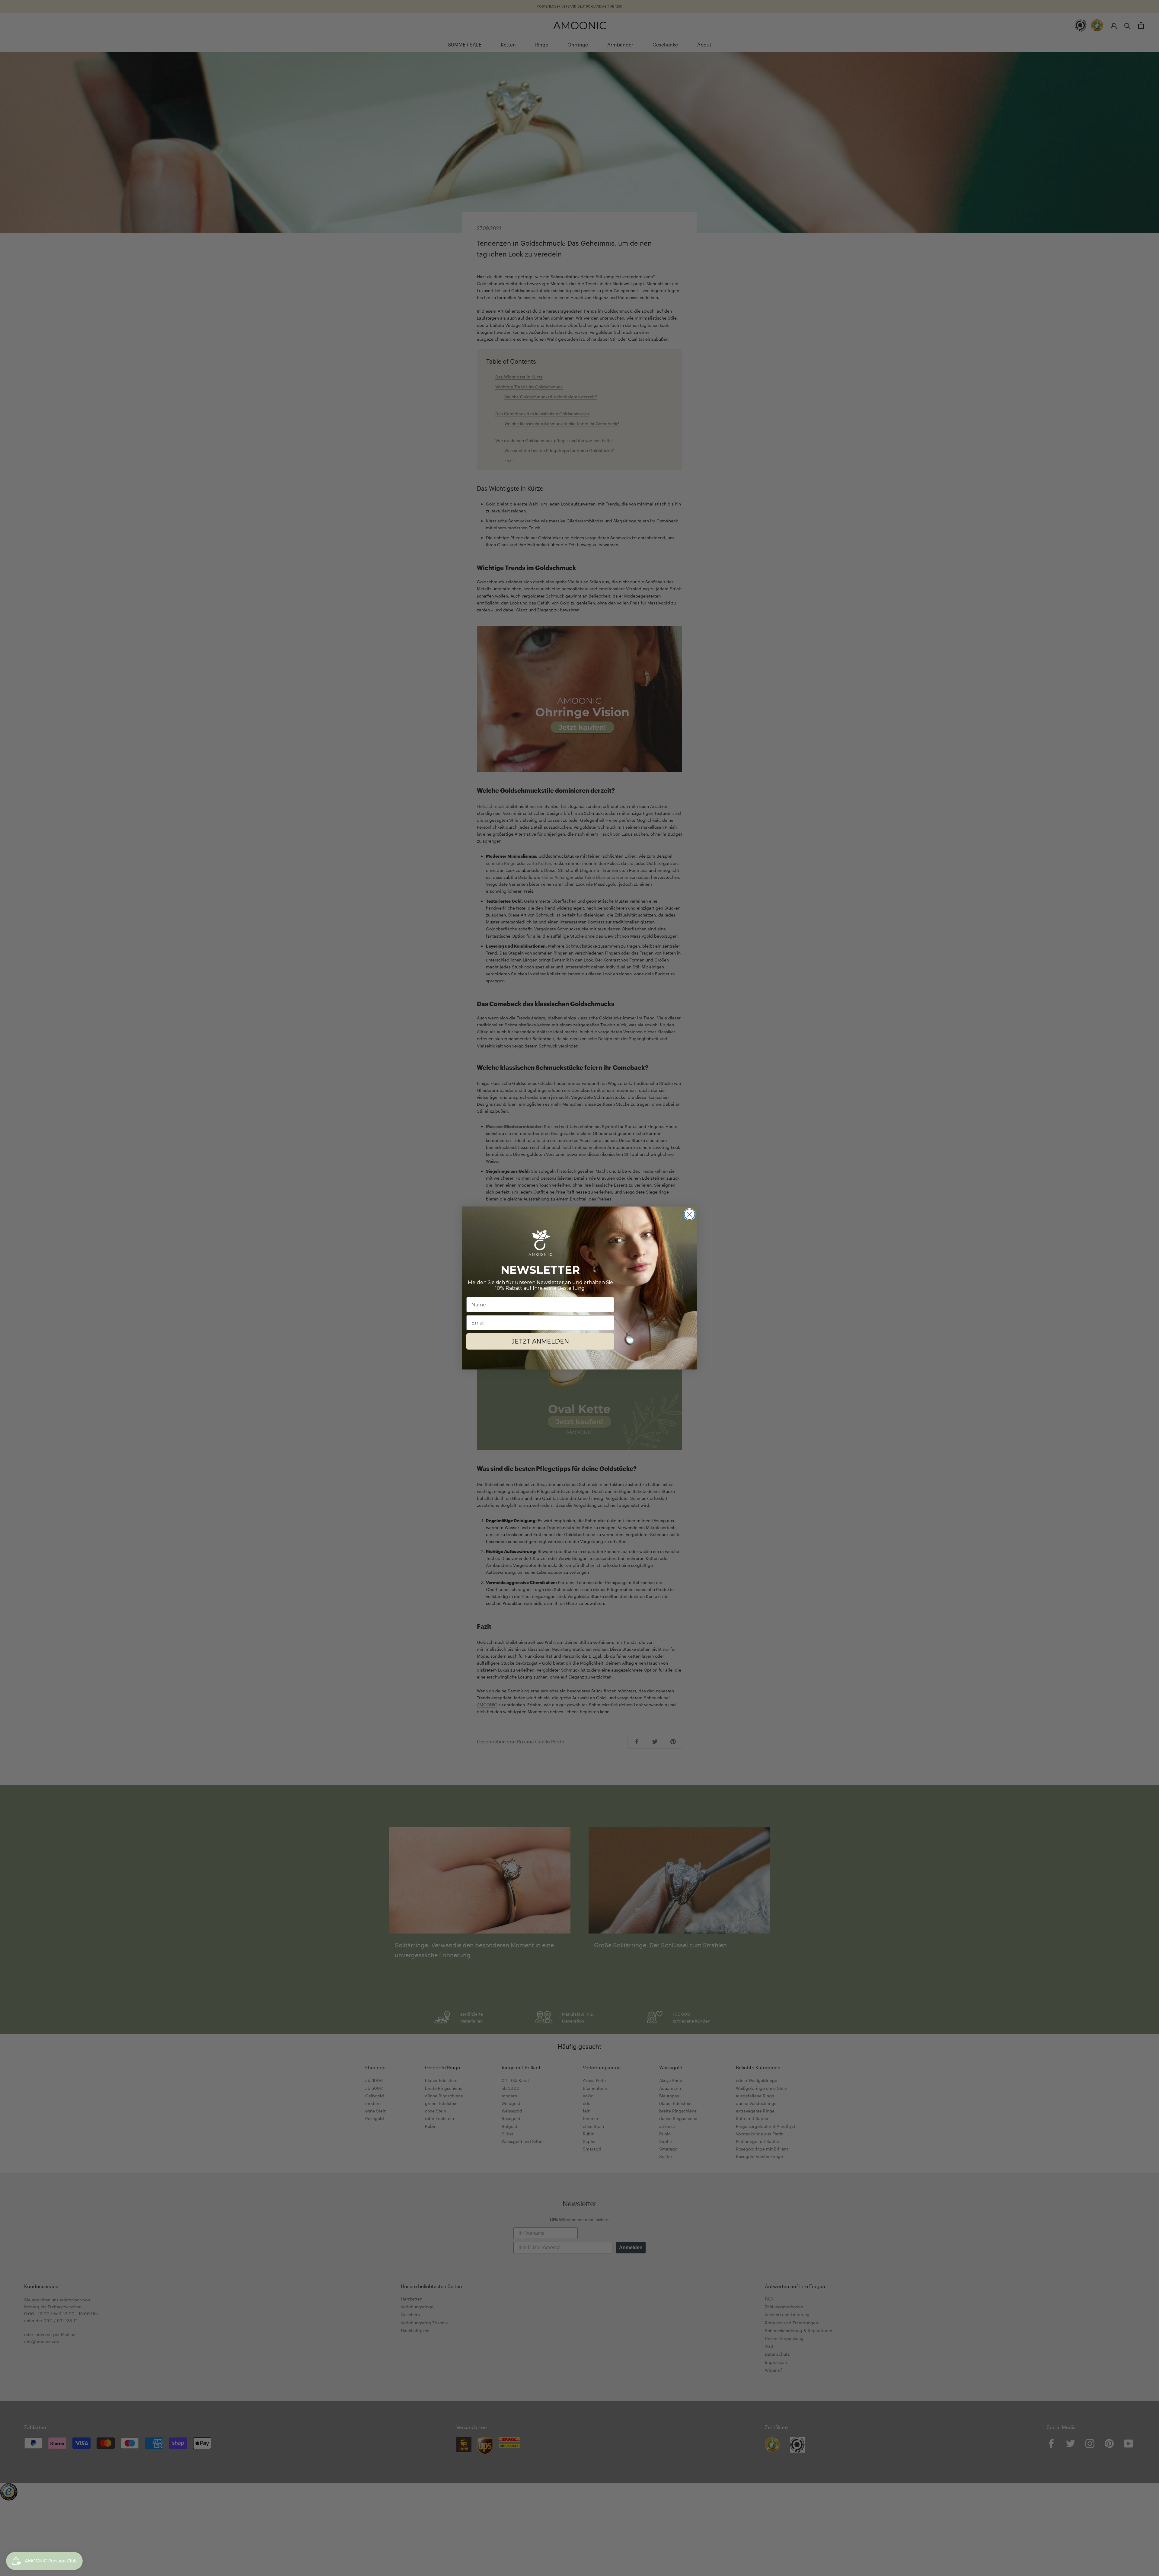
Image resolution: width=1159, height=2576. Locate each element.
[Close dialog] (690, 1214)
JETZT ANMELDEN (540, 1341)
